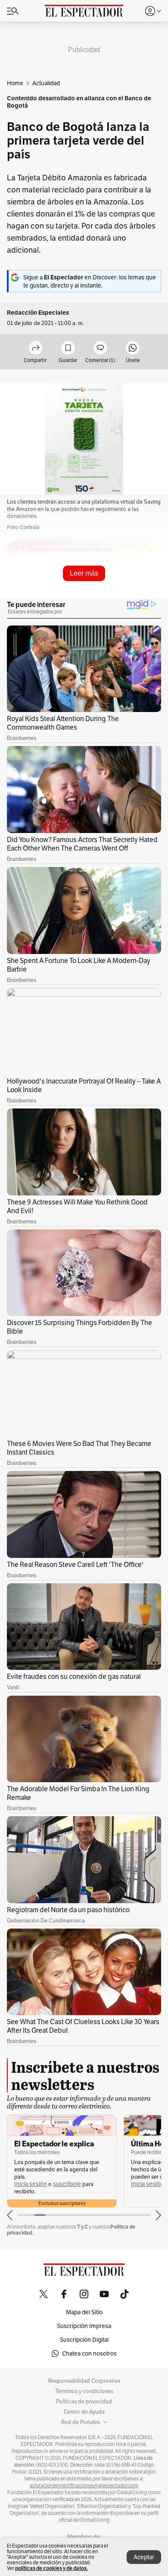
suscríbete (67, 2184)
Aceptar (144, 2557)
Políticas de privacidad (84, 2402)
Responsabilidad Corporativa (84, 2381)
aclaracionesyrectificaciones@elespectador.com (84, 2486)
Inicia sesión (31, 2184)
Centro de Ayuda (84, 2412)
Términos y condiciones (84, 2391)
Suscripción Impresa (84, 2326)
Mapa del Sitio (84, 2312)
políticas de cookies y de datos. (51, 2568)
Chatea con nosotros (89, 2353)
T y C (82, 2227)
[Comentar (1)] (100, 348)
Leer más (84, 573)
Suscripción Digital (84, 2340)
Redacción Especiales (38, 313)
